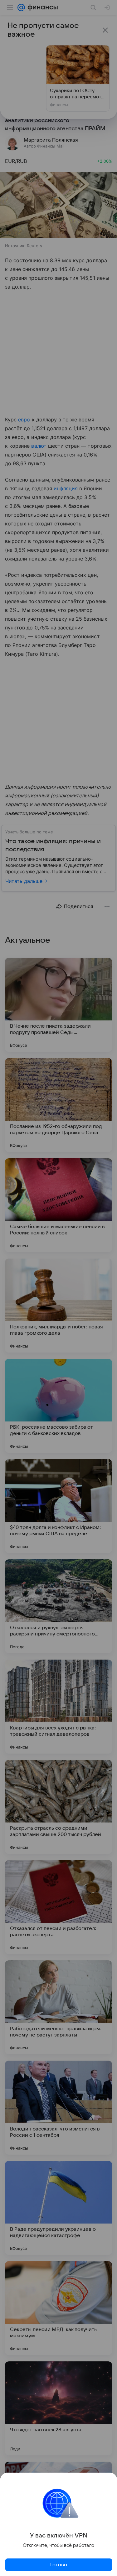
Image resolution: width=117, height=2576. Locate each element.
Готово (59, 2565)
